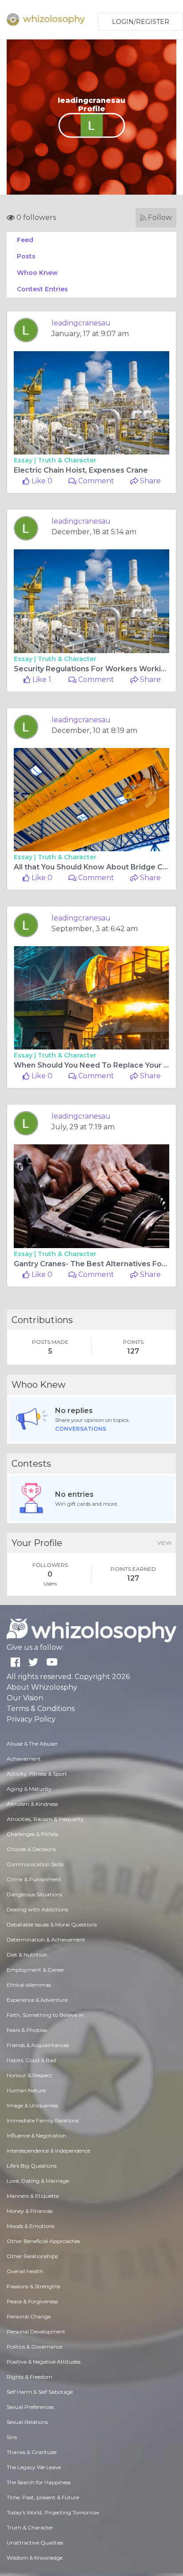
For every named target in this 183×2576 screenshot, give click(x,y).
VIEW (164, 1543)
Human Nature (26, 2090)
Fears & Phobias (27, 2030)
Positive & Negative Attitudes (44, 2362)
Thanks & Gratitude (32, 2452)
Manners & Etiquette (33, 2196)
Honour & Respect (30, 2075)
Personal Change (29, 2316)
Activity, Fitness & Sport (37, 1774)
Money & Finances (30, 2211)
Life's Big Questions (32, 2166)
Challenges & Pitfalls (32, 1834)
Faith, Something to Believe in (45, 2015)
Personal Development (36, 2331)
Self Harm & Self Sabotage (40, 2392)
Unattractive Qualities (35, 2543)
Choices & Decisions (31, 1849)
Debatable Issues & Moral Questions (52, 1924)
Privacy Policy (31, 1719)
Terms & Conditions (41, 1709)
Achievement (24, 1759)
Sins (12, 2437)
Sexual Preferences (30, 2407)
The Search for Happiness (39, 2482)
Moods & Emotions (30, 2226)
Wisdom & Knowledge (35, 2558)
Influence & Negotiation (36, 2136)
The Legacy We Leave (34, 2467)
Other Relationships (32, 2256)
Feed (25, 240)
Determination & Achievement (46, 1940)
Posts (26, 256)
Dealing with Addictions (37, 1909)
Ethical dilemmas (29, 1985)
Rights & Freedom (30, 2377)
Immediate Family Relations (43, 2120)
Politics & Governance (34, 2347)
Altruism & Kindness (32, 1804)
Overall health (25, 2271)
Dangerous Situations (34, 1894)
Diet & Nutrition (27, 1955)
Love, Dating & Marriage (38, 2181)
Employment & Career (36, 1970)
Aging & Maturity (29, 1789)
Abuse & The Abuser (32, 1744)
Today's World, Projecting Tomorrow (53, 2512)
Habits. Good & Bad (31, 2060)
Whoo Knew (37, 273)
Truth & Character (67, 460)
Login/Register (141, 22)
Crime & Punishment (34, 1879)
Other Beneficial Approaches (43, 2241)
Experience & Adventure (37, 2000)
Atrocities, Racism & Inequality (45, 1819)
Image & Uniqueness (32, 2105)
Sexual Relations (27, 2422)
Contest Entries (42, 289)
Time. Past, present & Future (43, 2497)
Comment (95, 481)
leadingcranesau (81, 323)
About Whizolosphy (42, 1687)
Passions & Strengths (33, 2286)
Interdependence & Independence (48, 2151)
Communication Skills (35, 1864)
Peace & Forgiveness (32, 2301)
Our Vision (25, 1698)
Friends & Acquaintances (38, 2045)
